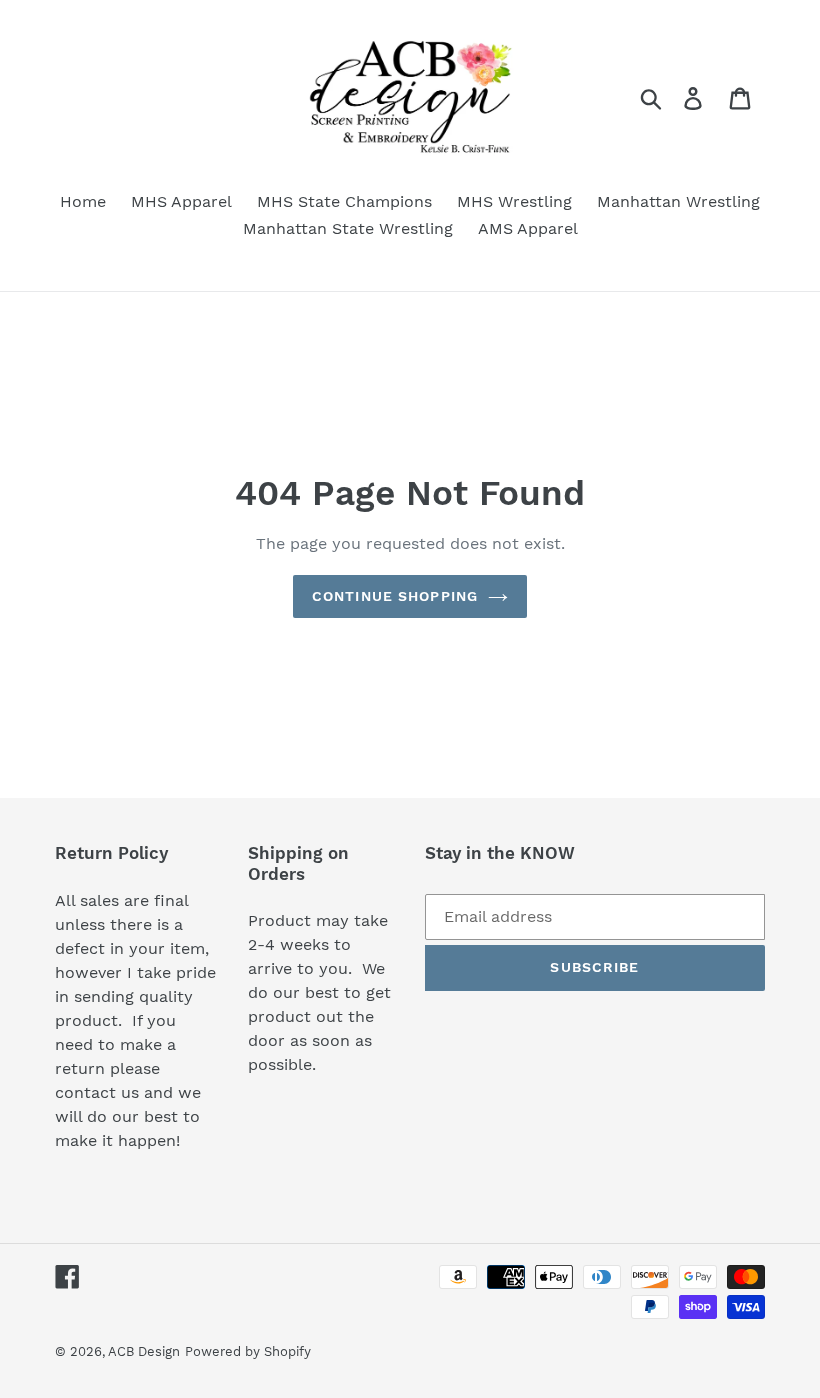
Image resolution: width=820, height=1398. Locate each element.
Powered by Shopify (248, 1351)
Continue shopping (395, 596)
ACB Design (144, 1351)
